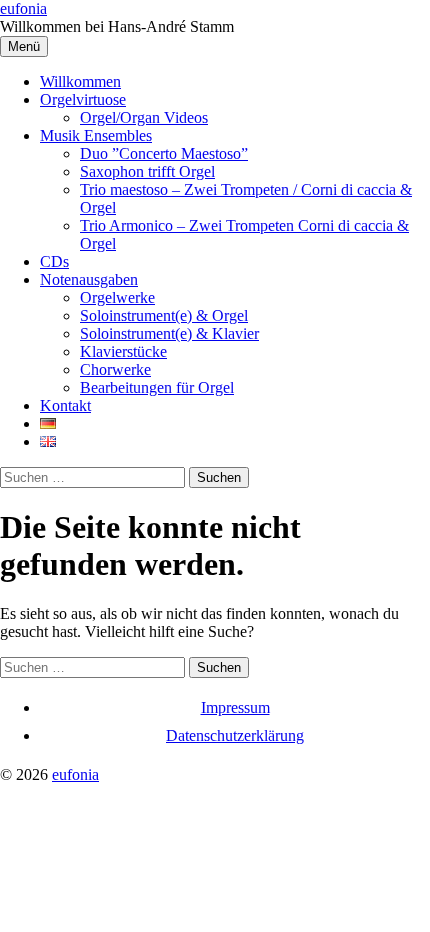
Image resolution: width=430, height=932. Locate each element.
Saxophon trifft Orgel (147, 171)
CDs (54, 261)
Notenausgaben (89, 279)
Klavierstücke (123, 351)
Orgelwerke (117, 297)
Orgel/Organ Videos (144, 117)
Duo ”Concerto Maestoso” (164, 153)
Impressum (235, 707)
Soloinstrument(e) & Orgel (164, 315)
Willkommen (80, 81)
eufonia (23, 8)
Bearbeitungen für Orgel (157, 387)
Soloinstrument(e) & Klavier (169, 333)
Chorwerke (115, 369)
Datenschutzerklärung (235, 735)
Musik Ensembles (96, 135)
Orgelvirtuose (83, 99)
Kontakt (65, 405)
